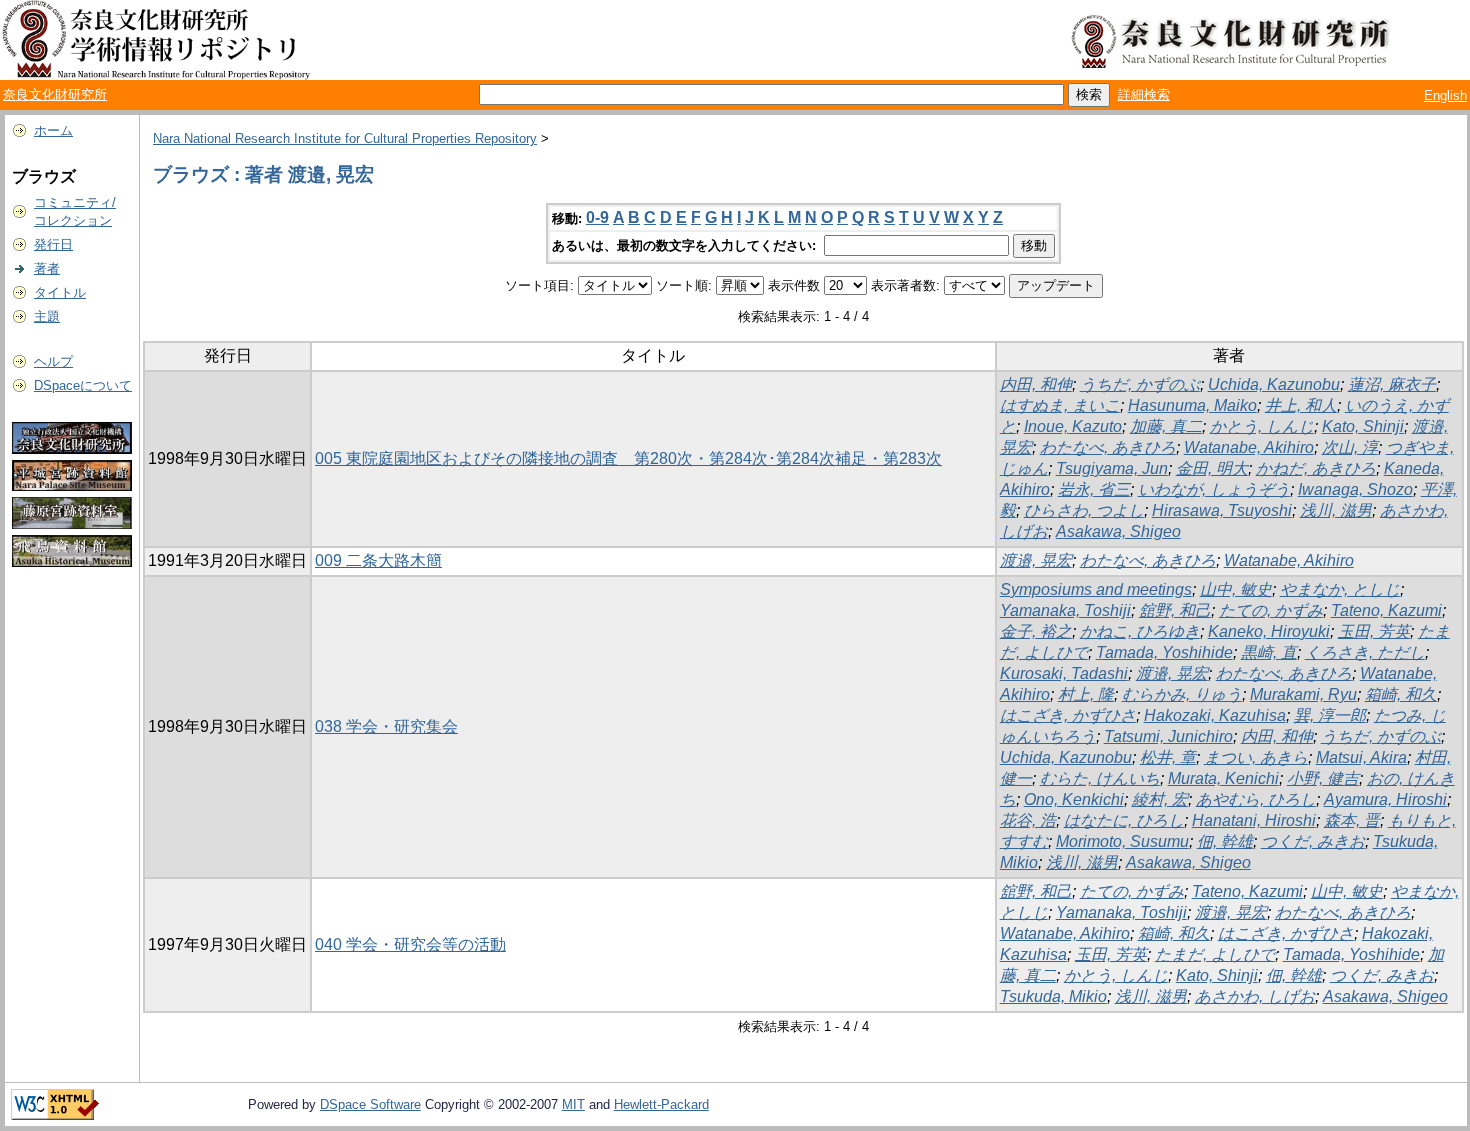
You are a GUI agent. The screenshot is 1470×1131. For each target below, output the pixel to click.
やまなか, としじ (1340, 589)
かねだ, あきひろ (1316, 468)
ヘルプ (53, 361)
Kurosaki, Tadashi (1064, 673)
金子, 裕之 (1036, 631)
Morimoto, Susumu (1122, 841)
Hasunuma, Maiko (1192, 405)
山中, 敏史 (1236, 589)
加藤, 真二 (1166, 426)
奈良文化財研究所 (55, 94)
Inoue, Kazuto (1073, 426)
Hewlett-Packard (661, 1104)
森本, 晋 (1352, 820)
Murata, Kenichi (1223, 778)
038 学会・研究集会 (386, 726)
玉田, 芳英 (1374, 631)
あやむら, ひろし (1256, 799)
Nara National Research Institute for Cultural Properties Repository (345, 138)
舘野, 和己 (1175, 610)
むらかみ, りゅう (1182, 694)
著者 (47, 268)
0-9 (597, 217)
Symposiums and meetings (1096, 589)
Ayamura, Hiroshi (1385, 799)
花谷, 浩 (1028, 820)
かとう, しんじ (1262, 426)
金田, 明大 (1212, 468)
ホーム (53, 130)
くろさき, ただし (1365, 652)
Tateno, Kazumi (1386, 610)
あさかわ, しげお (1255, 996)
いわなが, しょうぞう (1214, 489)
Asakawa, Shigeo (1118, 531)
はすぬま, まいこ (1060, 405)
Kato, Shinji (1363, 426)
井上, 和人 (1301, 405)
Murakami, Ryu (1303, 694)
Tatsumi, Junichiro (1168, 736)
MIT (573, 1104)
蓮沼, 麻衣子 (1392, 384)
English (1445, 95)
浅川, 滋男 (1336, 510)
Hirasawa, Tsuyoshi (1222, 510)
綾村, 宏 (1160, 799)
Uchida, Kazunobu (1274, 384)
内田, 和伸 (1036, 384)
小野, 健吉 (1323, 778)
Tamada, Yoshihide (1164, 652)
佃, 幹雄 (1225, 841)
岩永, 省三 (1094, 489)
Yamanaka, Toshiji (1065, 610)
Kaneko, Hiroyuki (1269, 631)
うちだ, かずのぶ (1140, 384)
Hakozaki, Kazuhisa (1215, 715)
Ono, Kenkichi (1074, 799)
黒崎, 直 (1269, 652)
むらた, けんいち (1100, 778)
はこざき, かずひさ (1068, 715)
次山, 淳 (1350, 447)
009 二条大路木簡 (378, 560)
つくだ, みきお (1313, 841)
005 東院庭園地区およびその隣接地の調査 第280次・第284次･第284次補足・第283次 (628, 458)
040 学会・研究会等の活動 (410, 944)
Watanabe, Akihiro (1249, 447)
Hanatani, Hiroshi (1254, 820)
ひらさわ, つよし (1084, 510)
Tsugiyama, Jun (1112, 468)
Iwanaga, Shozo (1355, 489)
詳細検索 (1144, 94)
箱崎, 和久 (1401, 694)
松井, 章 (1168, 757)
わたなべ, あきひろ (1108, 447)
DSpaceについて (83, 385)
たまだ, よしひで (1215, 954)
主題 (47, 316)
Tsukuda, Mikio (1053, 996)
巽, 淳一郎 (1330, 715)
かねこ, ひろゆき (1140, 631)
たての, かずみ (1271, 610)
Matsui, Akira (1361, 757)
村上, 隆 (1086, 694)
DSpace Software (370, 1104)
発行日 (53, 244)
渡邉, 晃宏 (1036, 560)
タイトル (60, 292)
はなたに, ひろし (1124, 820)
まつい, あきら (1256, 757)
